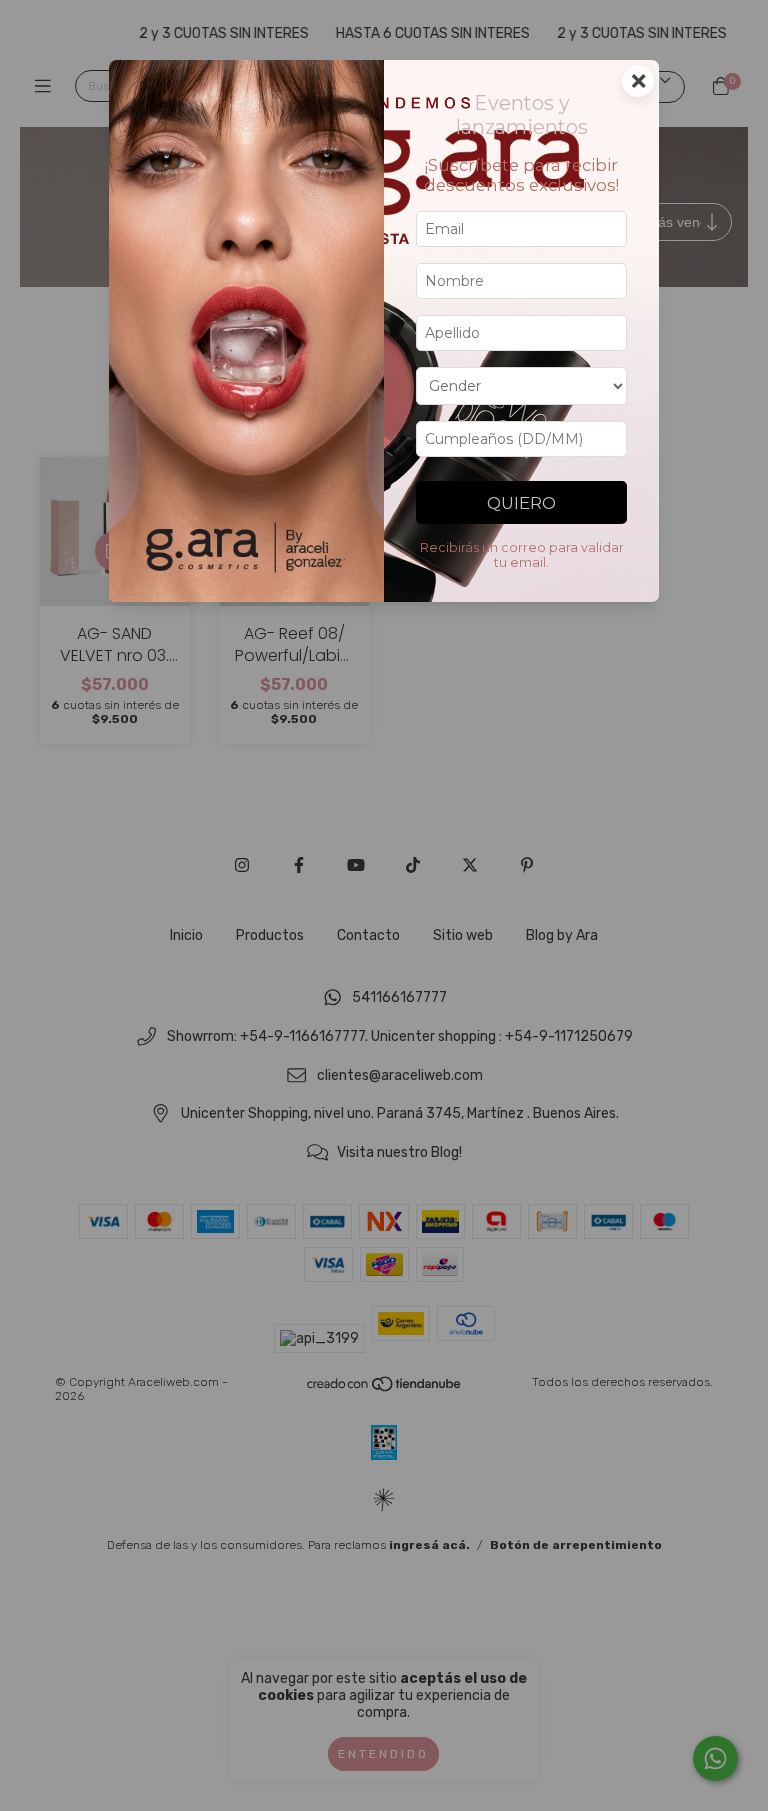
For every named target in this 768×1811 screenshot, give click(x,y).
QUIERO (521, 503)
